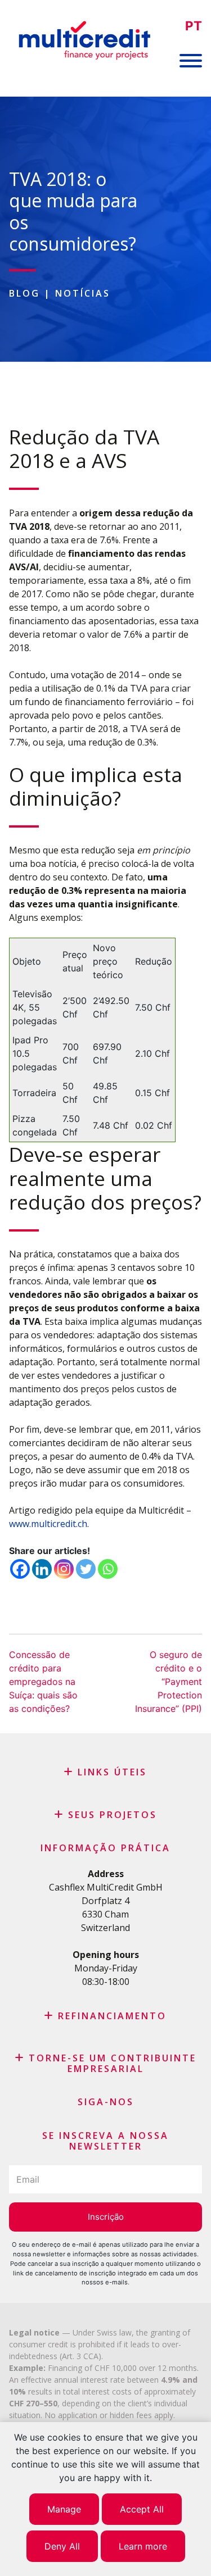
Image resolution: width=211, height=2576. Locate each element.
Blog (24, 293)
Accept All (142, 2509)
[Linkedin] (42, 1569)
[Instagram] (64, 1569)
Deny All (62, 2546)
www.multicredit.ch (48, 1524)
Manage (64, 2509)
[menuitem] (194, 26)
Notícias (83, 293)
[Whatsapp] (108, 1569)
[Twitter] (86, 1569)
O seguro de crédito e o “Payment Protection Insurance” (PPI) (169, 1682)
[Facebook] (20, 1569)
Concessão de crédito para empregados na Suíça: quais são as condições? (43, 1682)
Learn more (143, 2546)
